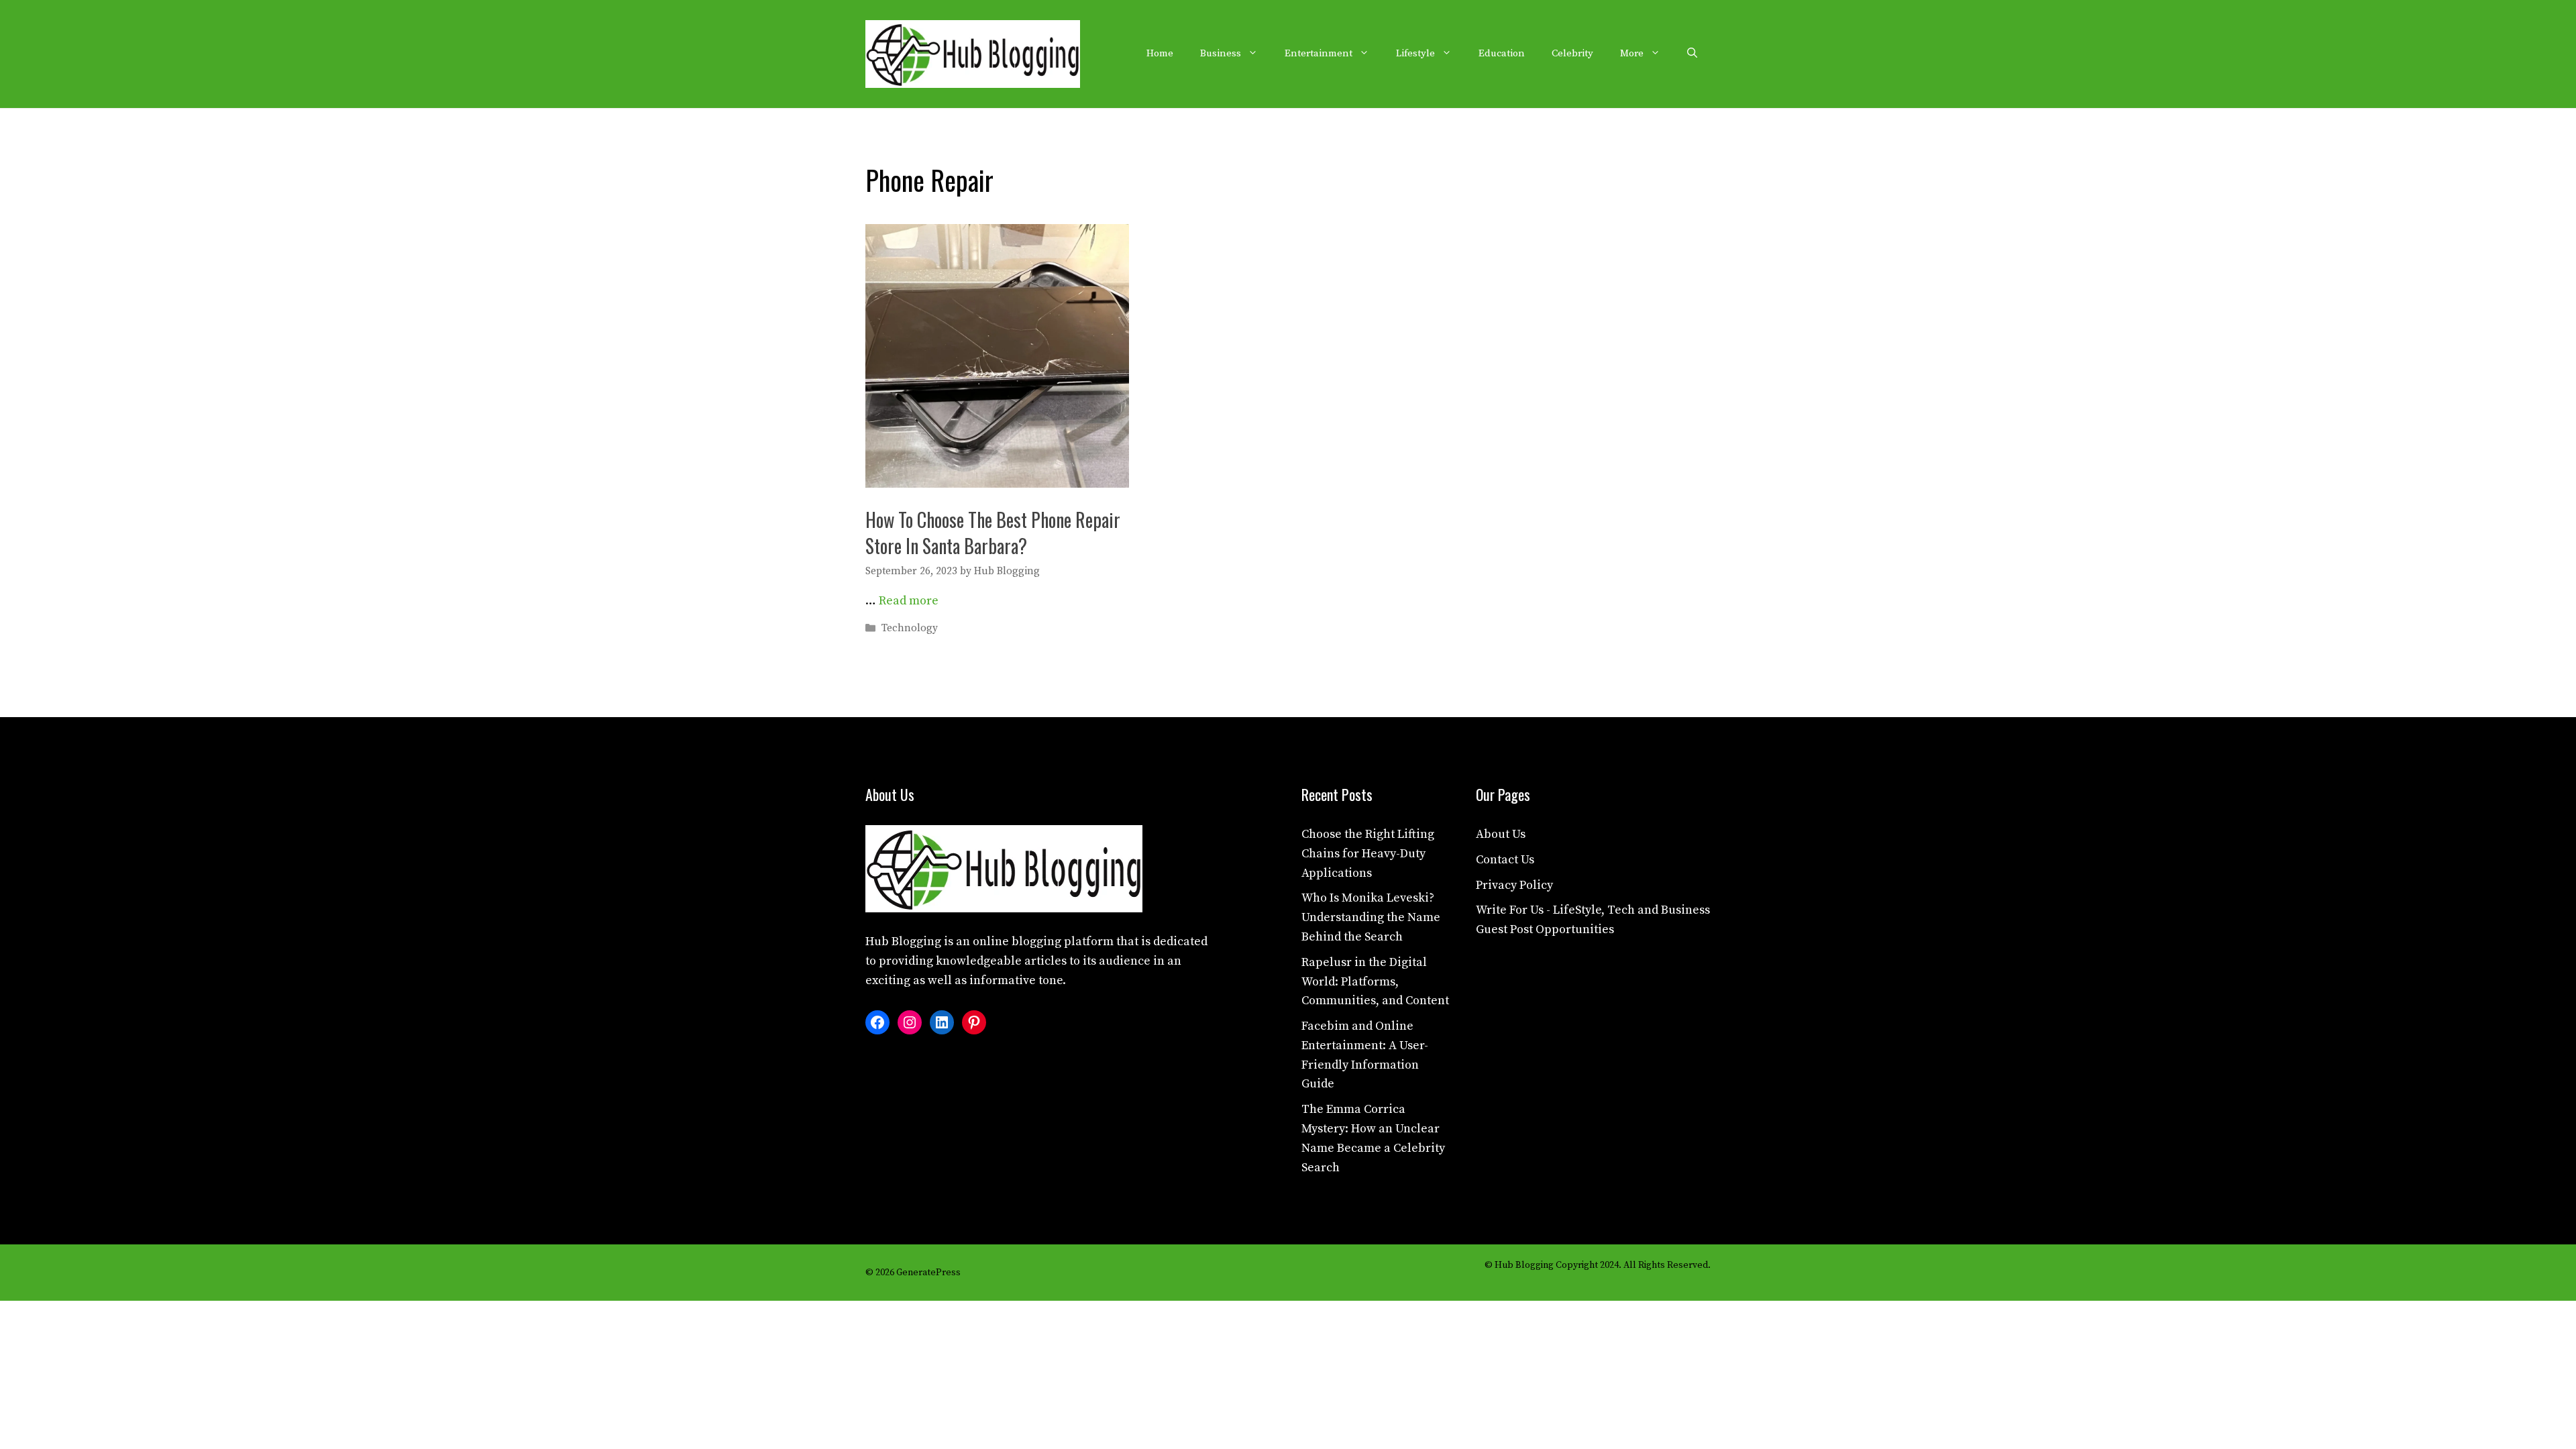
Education (1502, 53)
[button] (1692, 54)
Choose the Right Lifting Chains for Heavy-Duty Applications (1368, 854)
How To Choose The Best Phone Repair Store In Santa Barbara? (993, 533)
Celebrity (1572, 53)
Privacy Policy (1514, 885)
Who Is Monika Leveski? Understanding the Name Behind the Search (1371, 917)
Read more (909, 601)
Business (1221, 53)
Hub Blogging (903, 942)
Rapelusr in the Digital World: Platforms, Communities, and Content (1375, 982)
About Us (1501, 834)
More (1632, 53)
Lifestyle (1415, 53)
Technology (910, 628)
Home (1160, 53)
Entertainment (1319, 53)
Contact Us (1505, 860)
